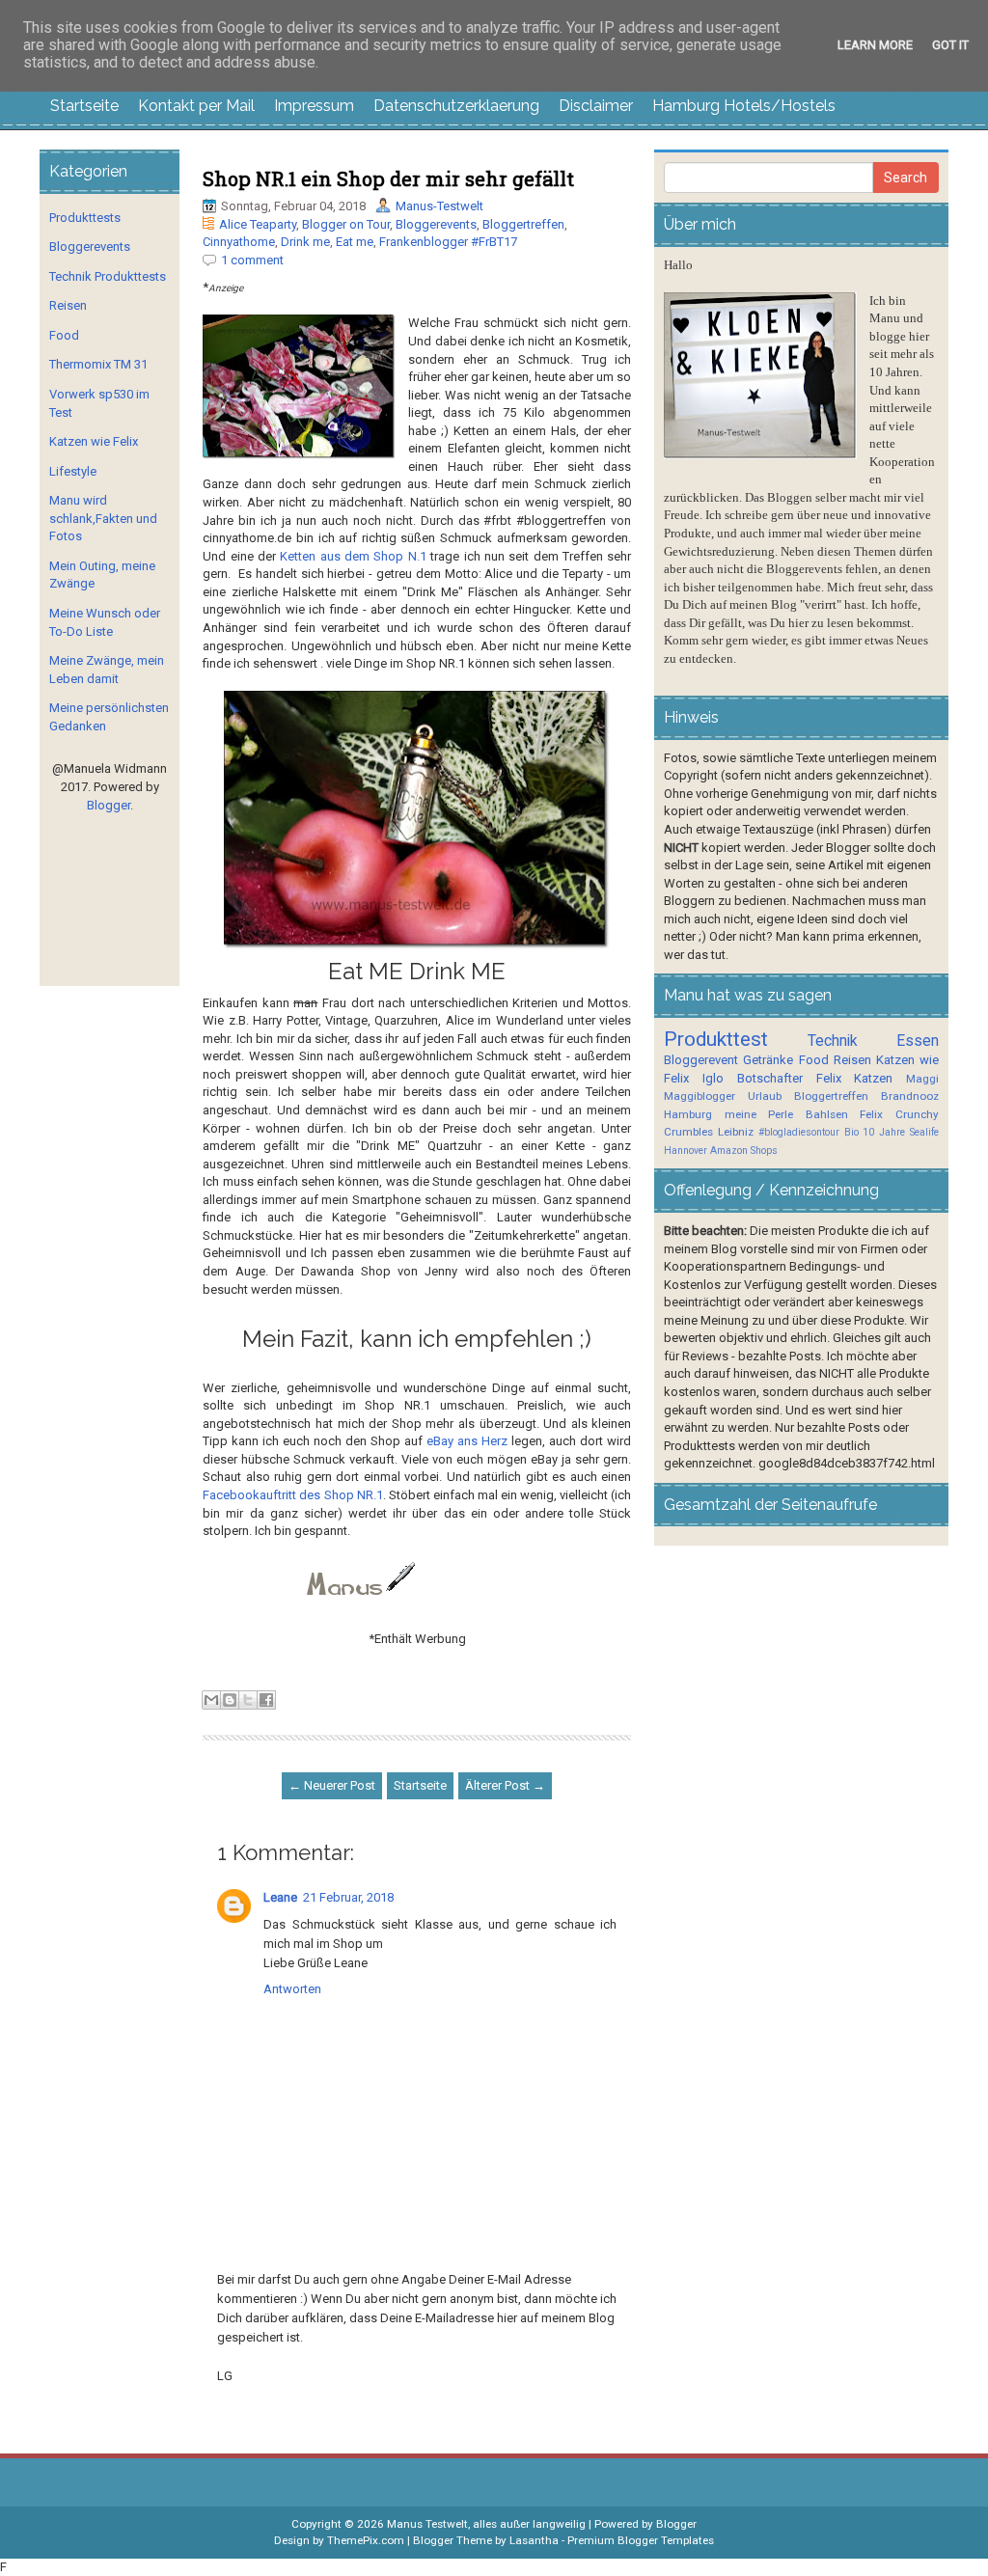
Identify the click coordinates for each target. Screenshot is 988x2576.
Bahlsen (827, 1114)
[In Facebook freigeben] (266, 1700)
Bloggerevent (701, 1060)
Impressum (314, 106)
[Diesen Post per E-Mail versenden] (211, 1700)
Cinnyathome (239, 242)
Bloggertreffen (523, 224)
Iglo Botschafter (753, 1078)
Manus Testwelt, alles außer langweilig (486, 2524)
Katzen (873, 1078)
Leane (280, 1897)
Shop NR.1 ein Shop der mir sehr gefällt (388, 178)
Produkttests (85, 218)
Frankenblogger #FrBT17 (448, 242)
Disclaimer (596, 106)
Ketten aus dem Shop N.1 (353, 556)
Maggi (922, 1079)
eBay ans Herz (467, 1441)
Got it (950, 45)
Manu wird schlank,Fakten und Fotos (103, 518)
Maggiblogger (700, 1096)
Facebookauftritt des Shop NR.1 (292, 1495)
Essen (918, 1041)
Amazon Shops (744, 1151)
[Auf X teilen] (248, 1700)
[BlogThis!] (230, 1700)
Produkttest (716, 1039)
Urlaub (765, 1096)
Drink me (305, 242)
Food (64, 335)
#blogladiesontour (799, 1132)
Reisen (68, 305)
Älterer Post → (505, 1785)
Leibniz (736, 1132)
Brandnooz (910, 1096)
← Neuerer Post (332, 1785)
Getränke (768, 1060)
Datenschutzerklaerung (456, 106)
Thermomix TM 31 (98, 364)
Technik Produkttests (108, 276)
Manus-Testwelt (439, 206)
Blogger (109, 805)
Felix (829, 1078)
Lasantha (534, 2540)
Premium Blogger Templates (641, 2540)
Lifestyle (73, 471)
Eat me (355, 242)
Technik (833, 1041)
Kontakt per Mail (196, 106)
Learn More (875, 45)
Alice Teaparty (258, 224)
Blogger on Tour (346, 224)
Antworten (292, 1989)
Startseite (84, 106)
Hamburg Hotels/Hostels (744, 106)
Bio (851, 1132)
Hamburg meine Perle (728, 1114)
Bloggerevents (436, 224)
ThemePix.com (366, 2540)
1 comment (252, 260)
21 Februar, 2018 (348, 1897)
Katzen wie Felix (94, 441)
